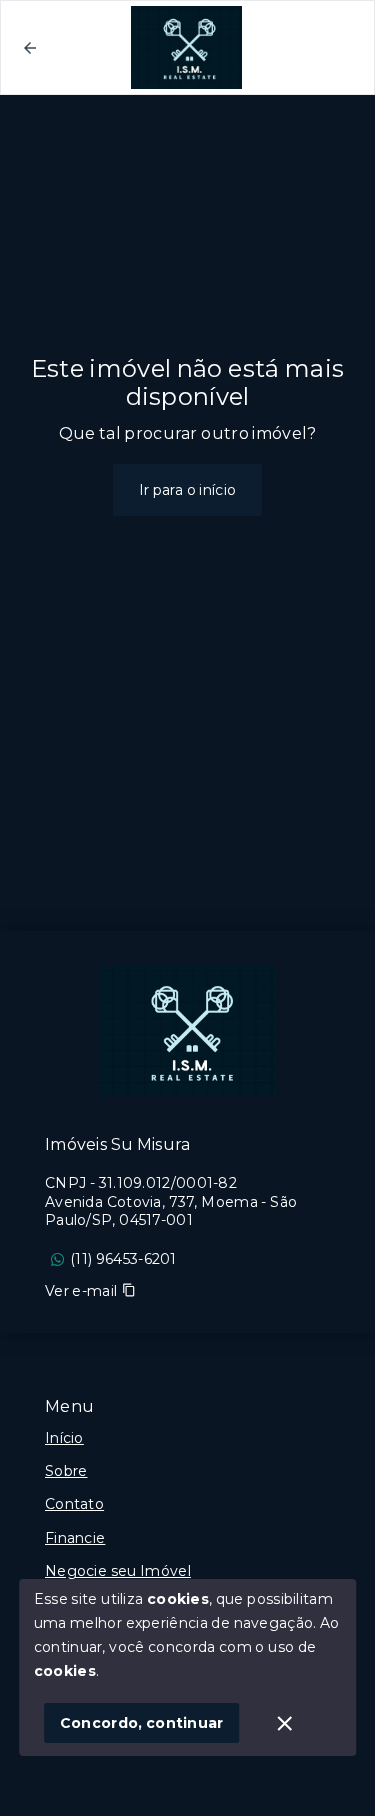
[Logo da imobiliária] (188, 1031)
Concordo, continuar (142, 1723)
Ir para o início (188, 490)
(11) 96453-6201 (123, 1259)
